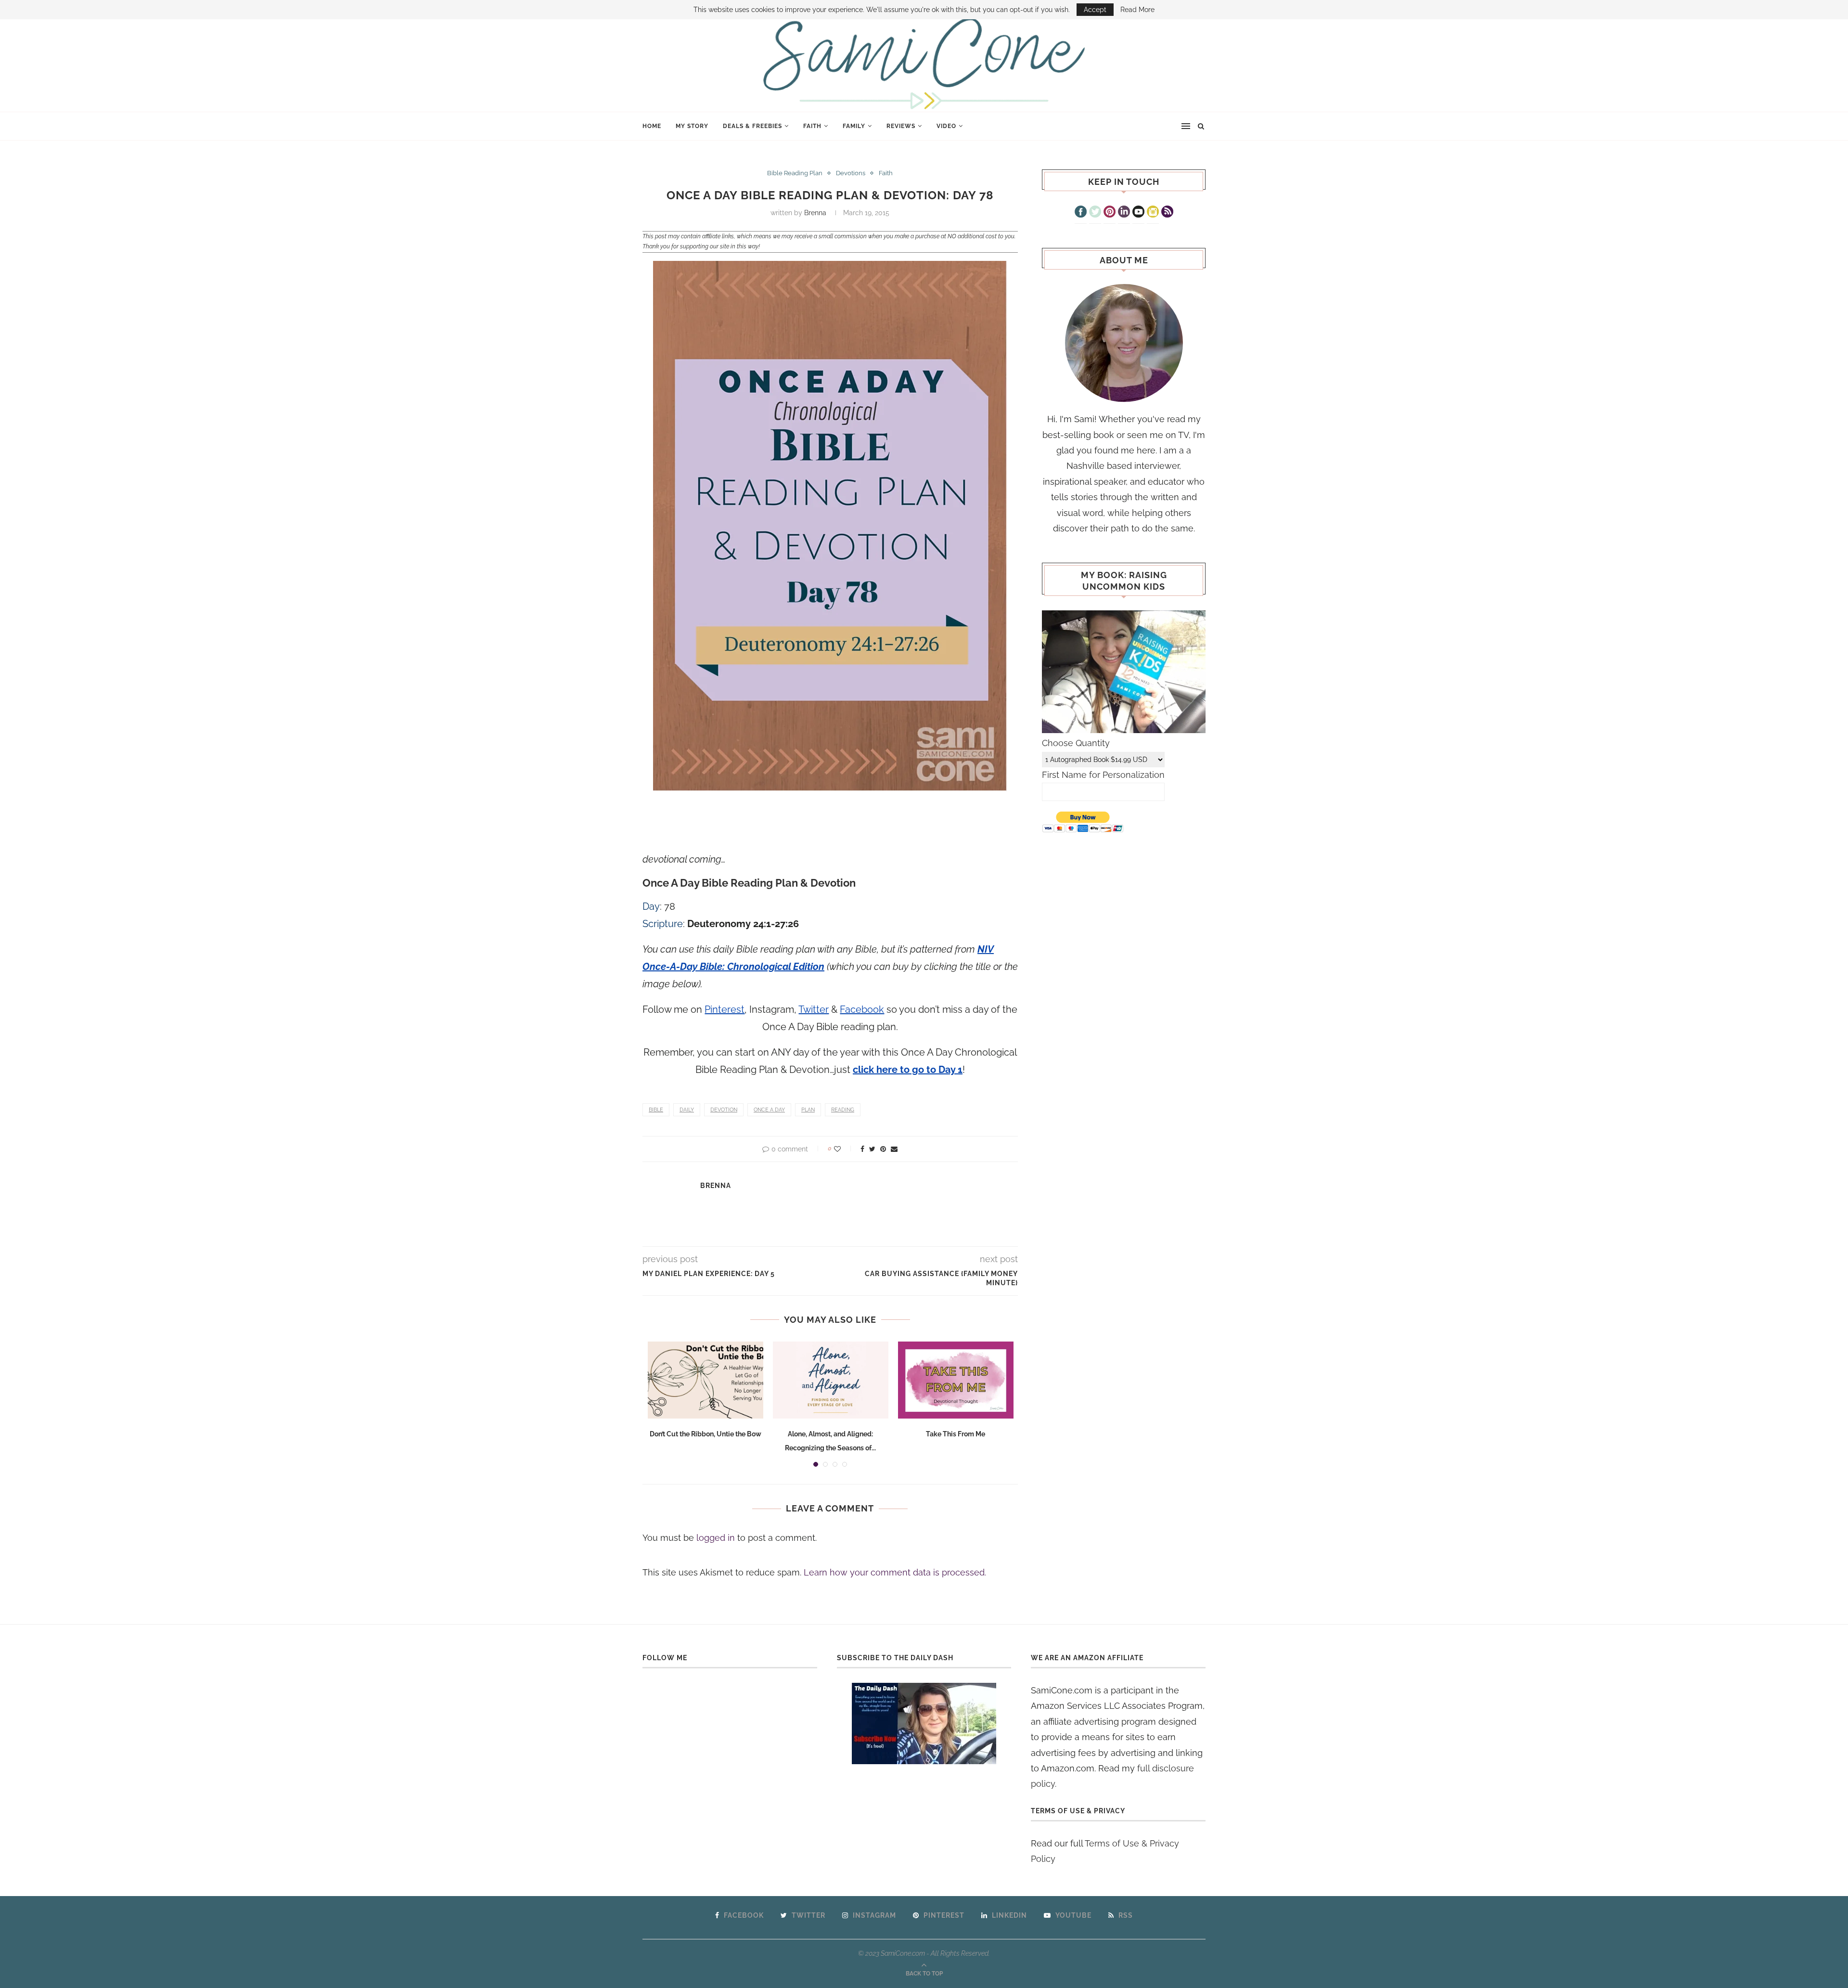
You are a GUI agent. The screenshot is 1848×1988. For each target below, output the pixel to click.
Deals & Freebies (752, 126)
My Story (692, 126)
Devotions (851, 173)
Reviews (901, 126)
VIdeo (946, 126)
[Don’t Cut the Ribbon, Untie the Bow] (706, 1380)
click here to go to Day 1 (908, 1070)
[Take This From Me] (956, 1380)
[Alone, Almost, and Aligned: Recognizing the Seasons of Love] (831, 1380)
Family (854, 126)
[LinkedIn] (1124, 213)
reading (843, 1110)
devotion (724, 1110)
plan (808, 1110)
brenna (815, 213)
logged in (716, 1538)
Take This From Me (956, 1434)
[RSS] (1167, 213)
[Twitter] (1095, 213)
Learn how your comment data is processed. (895, 1572)
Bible (656, 1110)
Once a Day (769, 1110)
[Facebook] (1081, 213)
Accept (1095, 10)
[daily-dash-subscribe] (924, 1723)
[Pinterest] (1110, 213)
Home (652, 126)
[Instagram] (1153, 213)
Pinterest (725, 1009)
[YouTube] (1138, 213)
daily (687, 1110)
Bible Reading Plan (795, 173)
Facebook (862, 1009)
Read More (1137, 10)
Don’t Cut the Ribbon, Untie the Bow (706, 1434)
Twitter (814, 1009)
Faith (812, 126)
